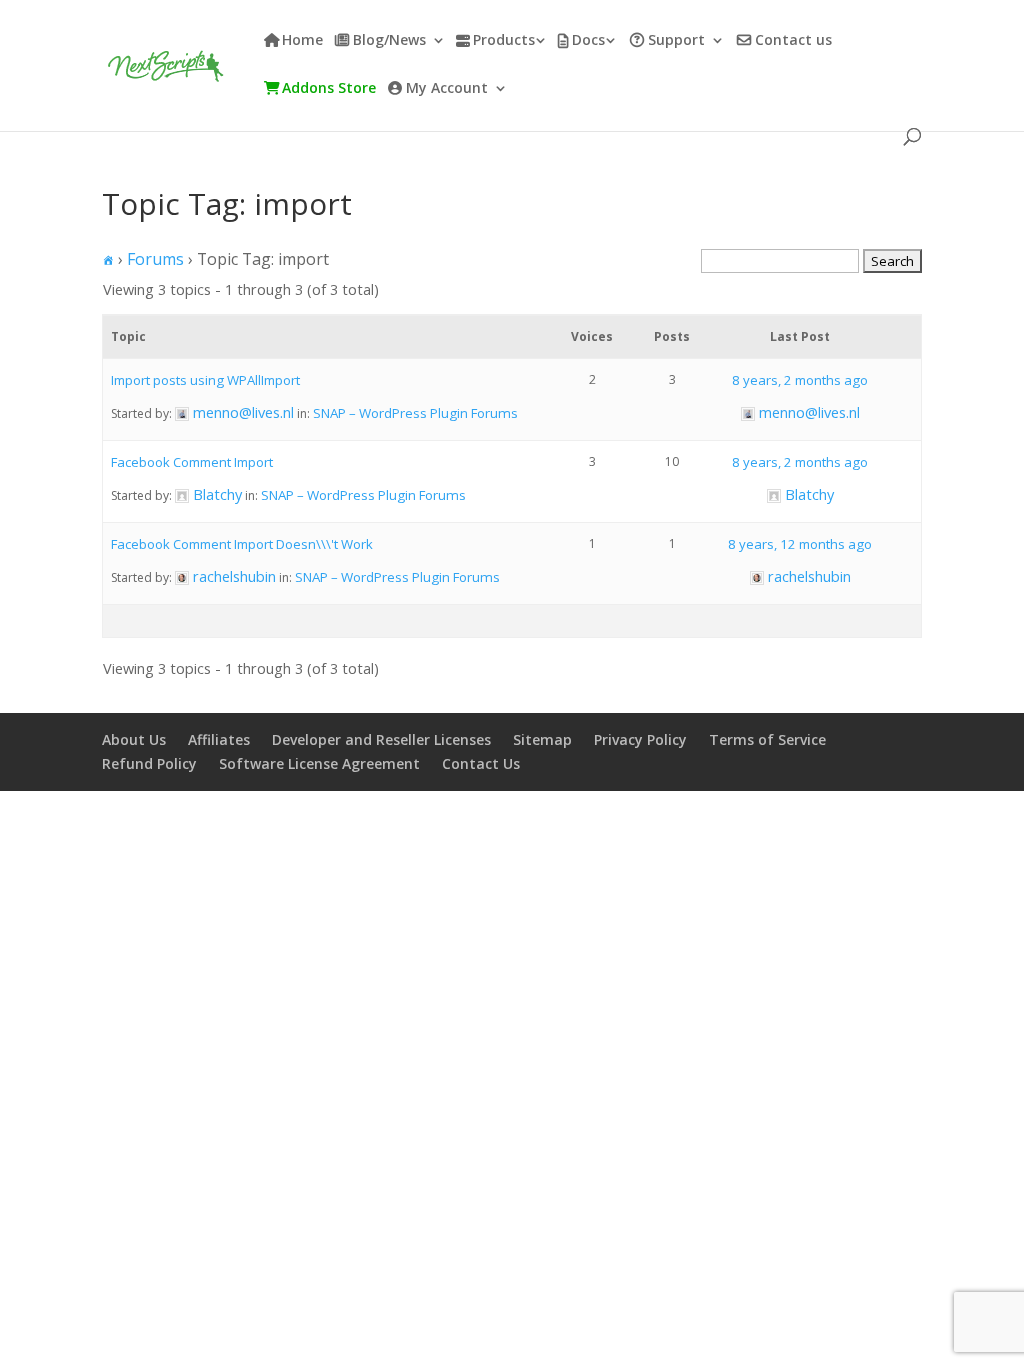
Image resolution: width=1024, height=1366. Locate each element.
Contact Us (481, 763)
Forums (155, 259)
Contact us (793, 41)
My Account (447, 89)
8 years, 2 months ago (800, 380)
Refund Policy (149, 763)
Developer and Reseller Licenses (381, 739)
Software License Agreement (319, 763)
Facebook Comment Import (192, 462)
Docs (588, 41)
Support (676, 41)
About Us (134, 739)
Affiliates (219, 739)
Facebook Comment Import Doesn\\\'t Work (242, 544)
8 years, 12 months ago (800, 544)
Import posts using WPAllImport (205, 380)
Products (504, 41)
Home (302, 41)
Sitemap (542, 739)
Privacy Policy (640, 739)
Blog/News (389, 41)
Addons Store (329, 89)
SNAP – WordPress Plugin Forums (415, 413)
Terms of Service (767, 739)
